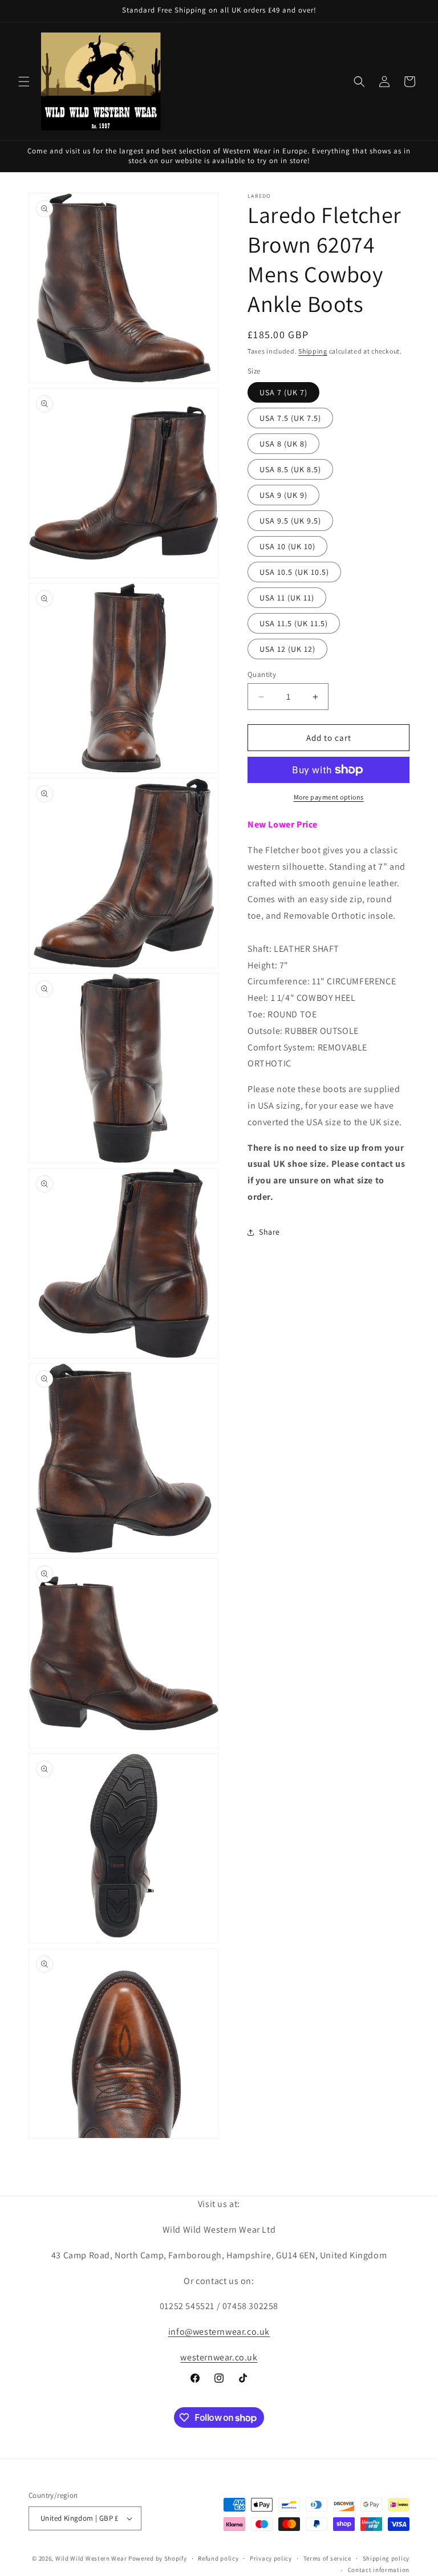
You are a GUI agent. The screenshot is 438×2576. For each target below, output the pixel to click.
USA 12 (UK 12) (287, 649)
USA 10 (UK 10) (287, 546)
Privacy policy (271, 2558)
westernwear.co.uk (219, 2357)
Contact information (379, 2570)
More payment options (329, 797)
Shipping (313, 351)
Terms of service (327, 2558)
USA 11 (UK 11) (287, 598)
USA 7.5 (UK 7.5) (290, 418)
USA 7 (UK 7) (283, 392)
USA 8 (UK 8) (283, 444)
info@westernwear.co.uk (219, 2332)
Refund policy (218, 2558)
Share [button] (269, 1232)
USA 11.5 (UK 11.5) (294, 623)
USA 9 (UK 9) (283, 495)
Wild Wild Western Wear (91, 2558)
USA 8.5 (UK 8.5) (290, 469)
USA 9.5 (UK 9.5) (290, 521)
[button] (24, 82)
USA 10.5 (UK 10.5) (294, 572)
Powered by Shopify (158, 2558)
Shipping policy (386, 2558)
